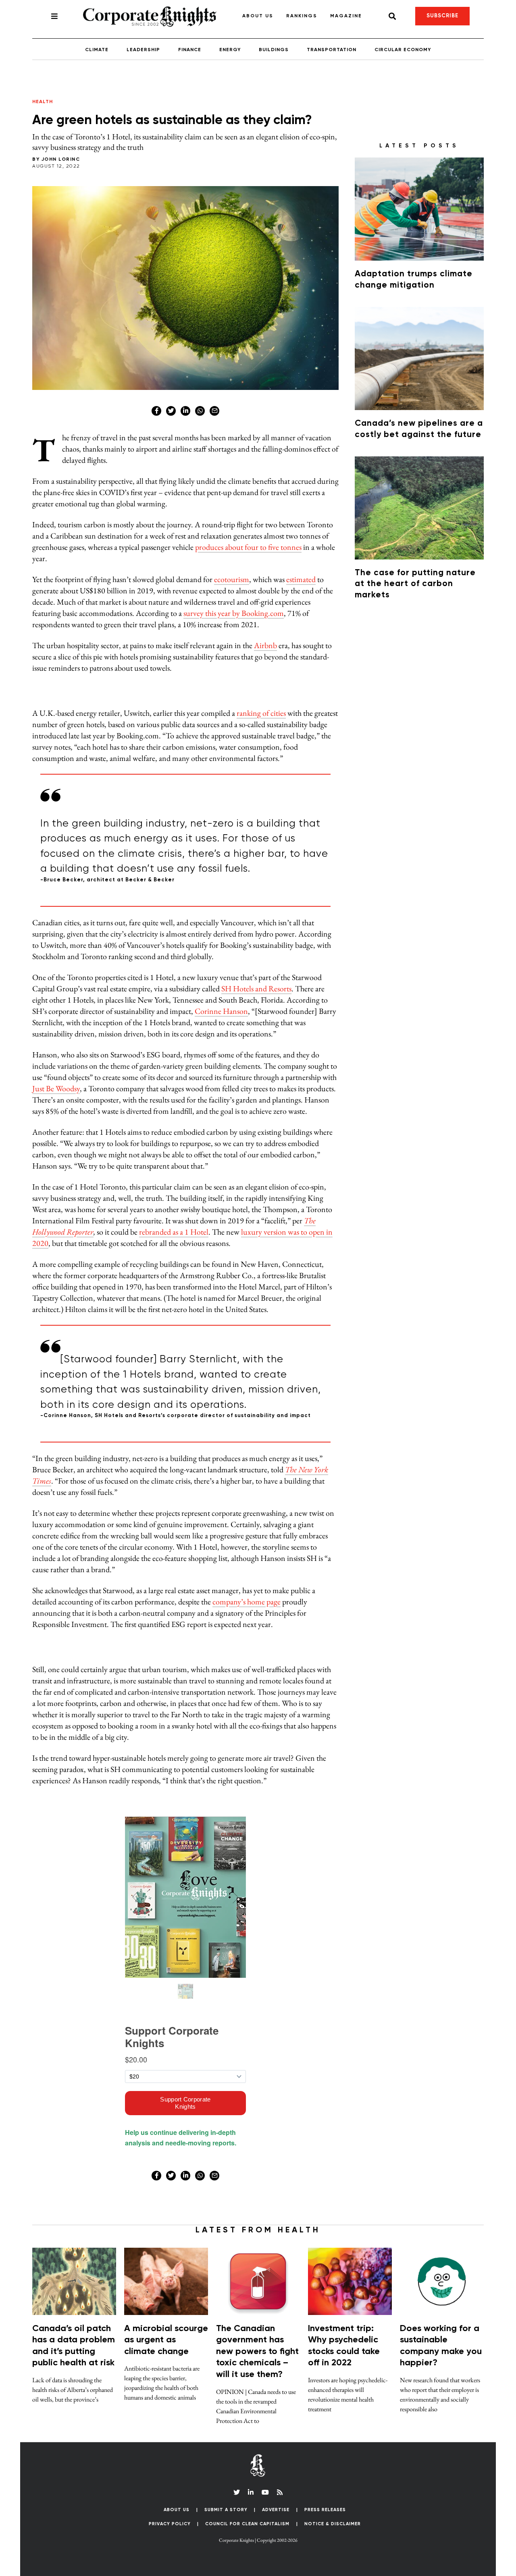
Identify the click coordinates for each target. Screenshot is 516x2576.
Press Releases (325, 2510)
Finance (190, 50)
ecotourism (232, 579)
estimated (301, 579)
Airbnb (265, 645)
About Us (258, 16)
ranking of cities (261, 713)
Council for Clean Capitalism (247, 2524)
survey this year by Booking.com (234, 613)
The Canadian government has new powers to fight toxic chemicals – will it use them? (257, 2352)
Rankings (302, 16)
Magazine (346, 16)
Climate (97, 50)
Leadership (143, 50)
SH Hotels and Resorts (256, 989)
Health (43, 102)
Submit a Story (226, 2510)
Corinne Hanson (221, 1011)
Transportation (332, 50)
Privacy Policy (170, 2524)
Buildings (274, 50)
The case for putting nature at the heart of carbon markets (415, 584)
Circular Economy (403, 50)
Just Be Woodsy (56, 1088)
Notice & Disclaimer (333, 2524)
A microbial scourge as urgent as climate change (166, 2340)
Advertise (276, 2510)
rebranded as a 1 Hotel (174, 1232)
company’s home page (247, 1602)
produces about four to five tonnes (248, 547)
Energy (230, 50)
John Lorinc (61, 160)
